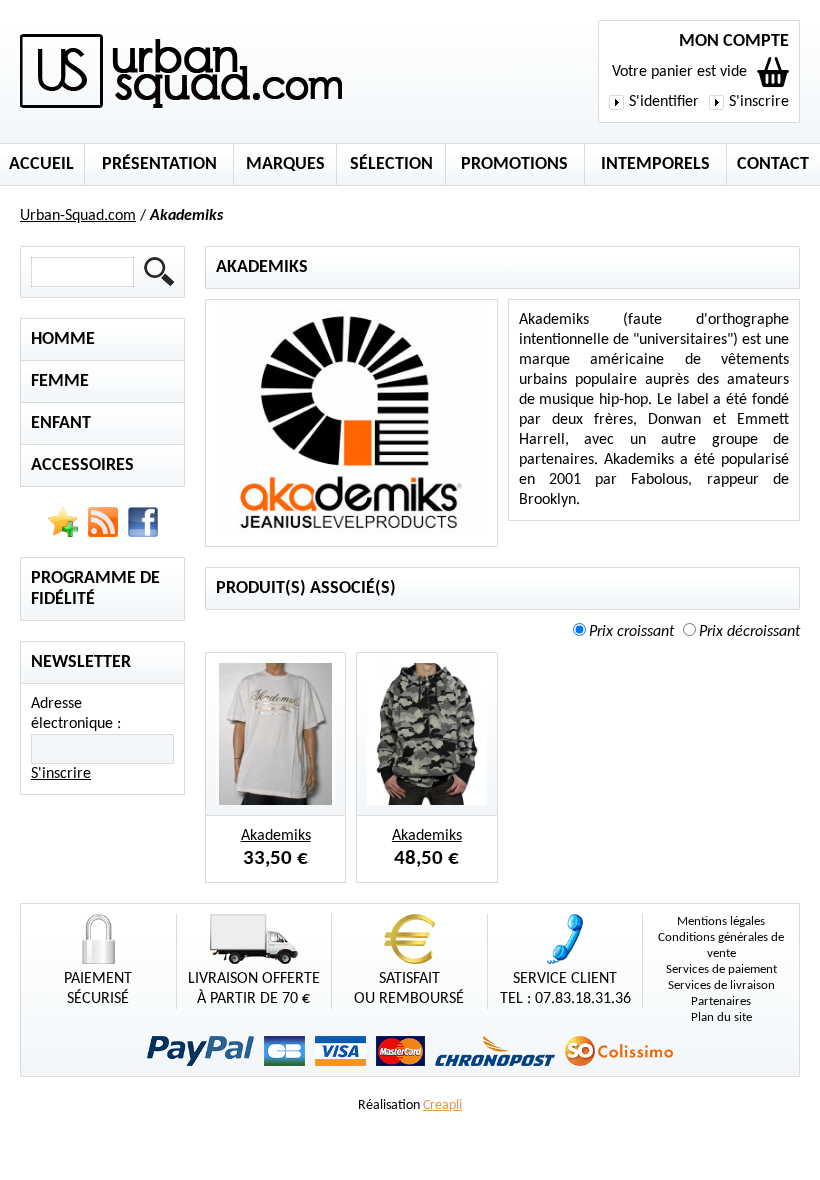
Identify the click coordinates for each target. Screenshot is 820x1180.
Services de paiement (721, 969)
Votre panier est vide (679, 72)
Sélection (391, 164)
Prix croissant (631, 632)
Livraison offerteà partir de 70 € (254, 989)
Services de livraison (721, 985)
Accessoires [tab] (82, 465)
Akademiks (276, 836)
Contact (773, 164)
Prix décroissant (749, 632)
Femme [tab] (60, 381)
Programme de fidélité (95, 589)
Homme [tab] (63, 339)
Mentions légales (721, 921)
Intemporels (655, 164)
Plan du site (721, 1017)
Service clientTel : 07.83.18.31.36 (565, 989)
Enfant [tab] (61, 423)
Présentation (159, 164)
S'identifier (664, 102)
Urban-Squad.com (78, 216)
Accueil (41, 164)
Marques (285, 164)
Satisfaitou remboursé (409, 989)
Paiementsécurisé (98, 989)
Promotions (514, 164)
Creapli (442, 1105)
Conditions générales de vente (721, 945)
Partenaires (721, 1001)
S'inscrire (759, 102)
